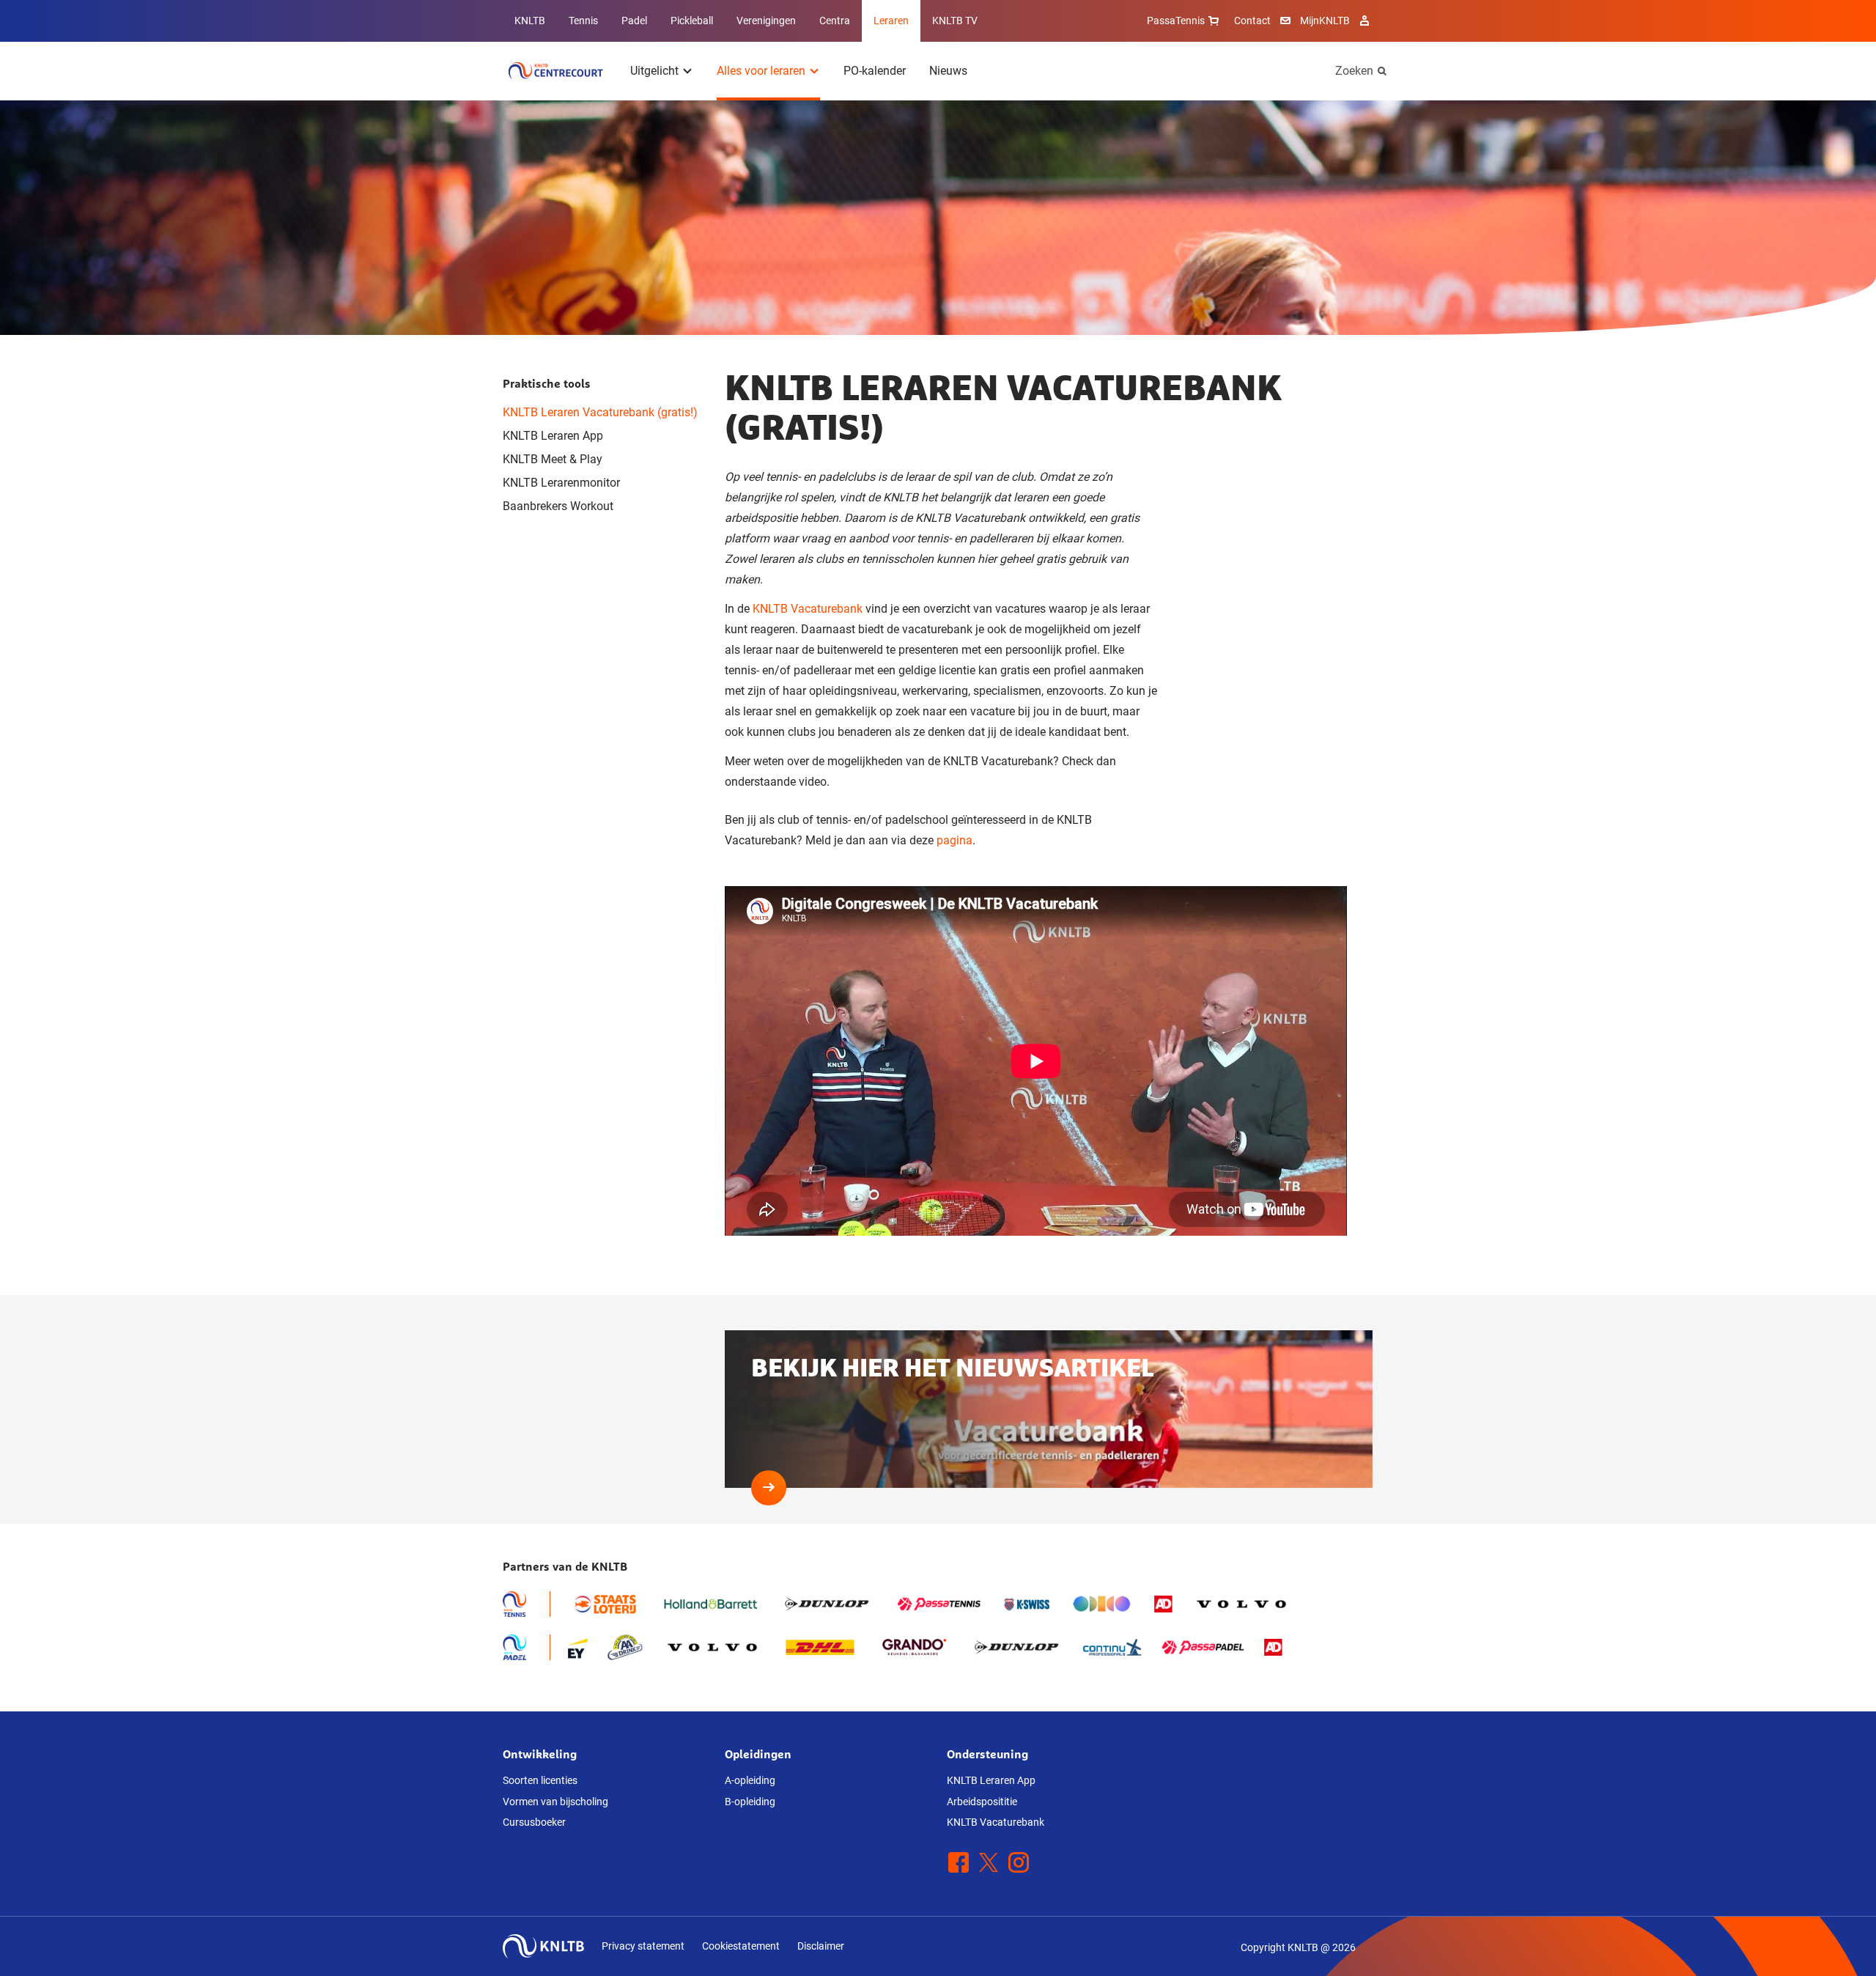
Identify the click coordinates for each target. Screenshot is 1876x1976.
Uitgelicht (654, 71)
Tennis (583, 21)
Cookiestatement (741, 1946)
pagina (954, 840)
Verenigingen (766, 21)
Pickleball (692, 21)
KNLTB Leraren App (553, 436)
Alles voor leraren (761, 71)
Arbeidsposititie (982, 1802)
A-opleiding (750, 1780)
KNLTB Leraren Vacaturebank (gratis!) (600, 412)
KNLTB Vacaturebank (808, 609)
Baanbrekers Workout (558, 506)
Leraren (891, 21)
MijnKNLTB (1325, 21)
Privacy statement (643, 1946)
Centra (835, 21)
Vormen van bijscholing (555, 1802)
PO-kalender (875, 71)
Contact (1252, 21)
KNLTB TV (955, 21)
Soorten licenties (540, 1780)
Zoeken (1354, 71)
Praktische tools (547, 383)
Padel (634, 21)
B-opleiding (750, 1802)
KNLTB (530, 21)
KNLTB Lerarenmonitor (561, 483)
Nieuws (948, 71)
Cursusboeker (534, 1822)
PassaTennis (1176, 21)
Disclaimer (821, 1946)
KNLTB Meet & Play (553, 459)
